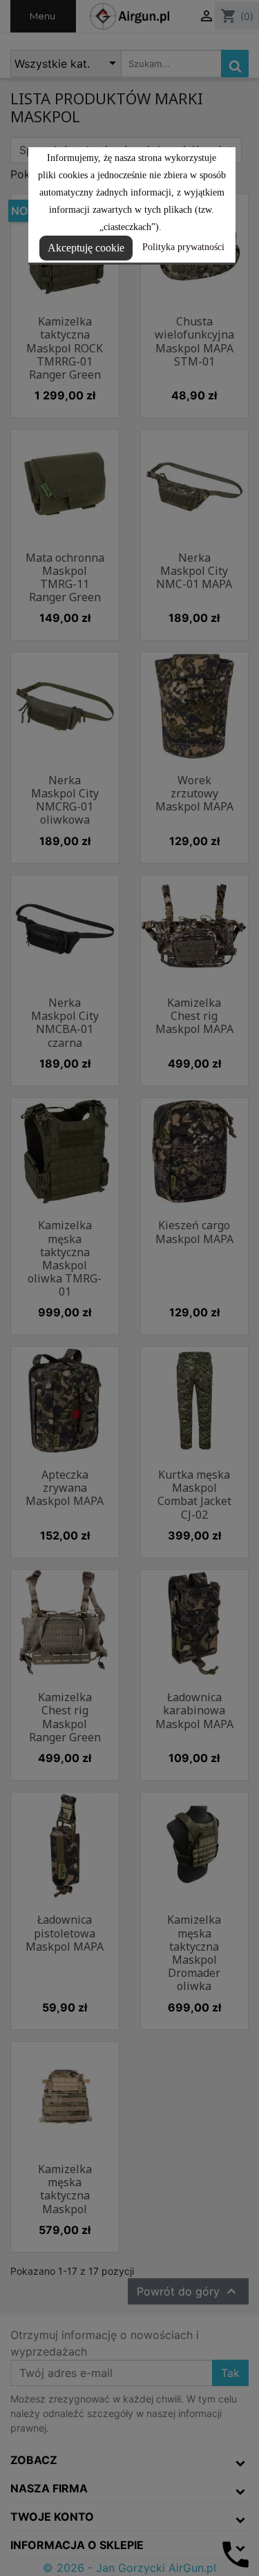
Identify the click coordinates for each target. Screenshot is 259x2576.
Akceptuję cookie (86, 248)
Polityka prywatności (183, 247)
